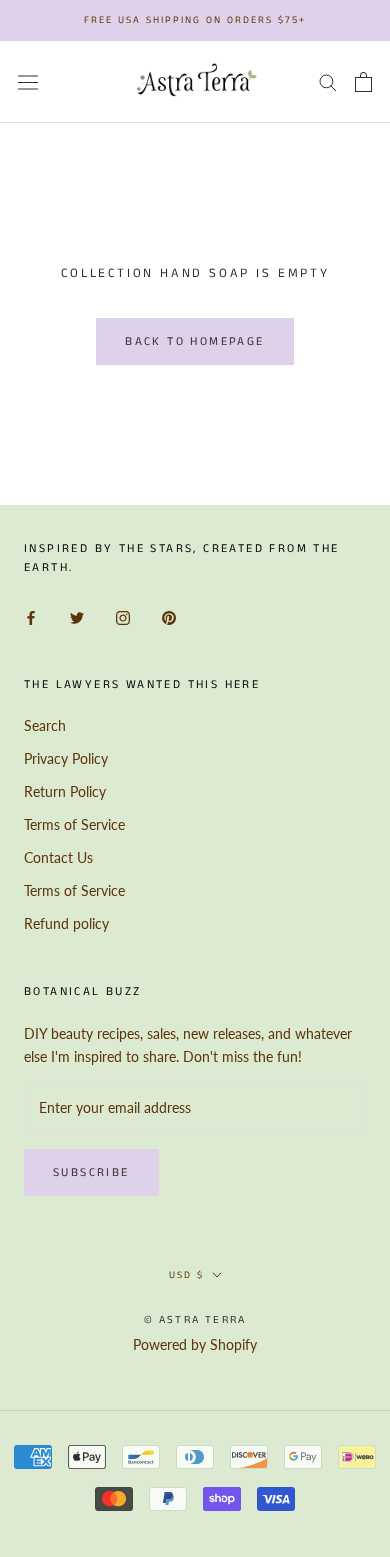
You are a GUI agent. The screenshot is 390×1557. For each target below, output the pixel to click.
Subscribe (91, 1172)
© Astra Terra (195, 1320)
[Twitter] (77, 615)
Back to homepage (194, 341)
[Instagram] (123, 615)
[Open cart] (363, 82)
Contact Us (58, 857)
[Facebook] (31, 615)
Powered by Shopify (195, 1344)
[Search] (328, 81)
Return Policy (65, 791)
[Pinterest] (169, 615)
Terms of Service (74, 824)
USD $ (186, 1275)
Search (45, 725)
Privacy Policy (66, 758)
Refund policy (66, 923)
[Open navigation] (28, 82)
